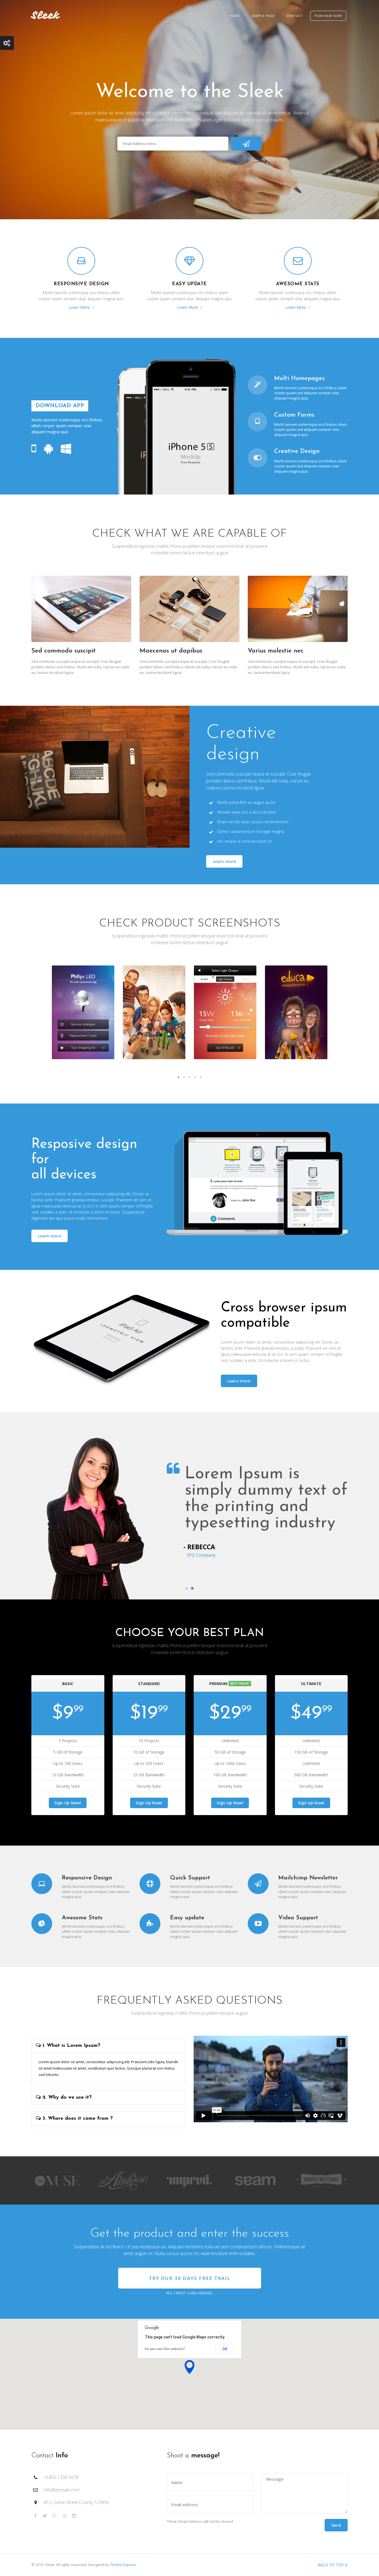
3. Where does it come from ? (77, 2119)
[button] (189, 2367)
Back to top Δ (333, 2565)
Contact (295, 16)
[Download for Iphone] (34, 449)
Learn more (224, 861)
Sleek (45, 15)
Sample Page (263, 16)
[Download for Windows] (66, 449)
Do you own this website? (165, 2349)
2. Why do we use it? (66, 2098)
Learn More (80, 307)
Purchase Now (328, 16)
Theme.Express (123, 2565)
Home (235, 16)
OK (225, 2349)
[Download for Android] (48, 449)
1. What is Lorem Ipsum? (70, 2046)
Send (336, 2525)
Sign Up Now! (68, 1803)
